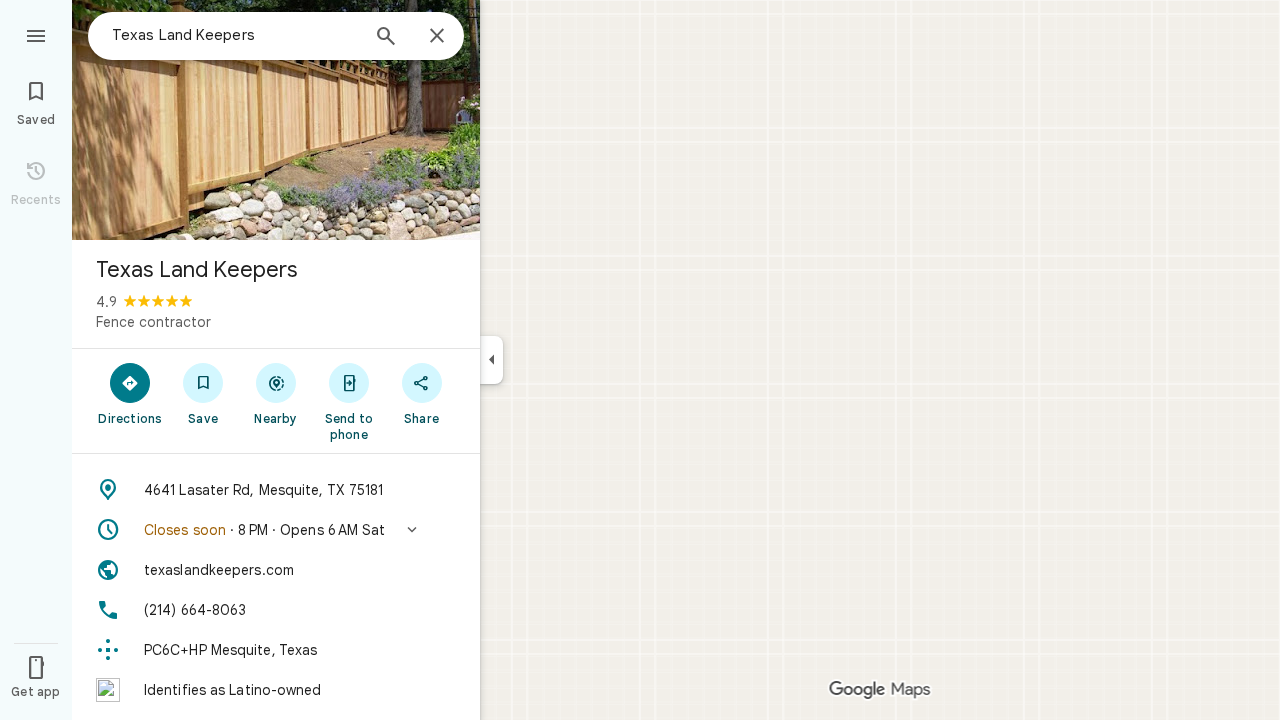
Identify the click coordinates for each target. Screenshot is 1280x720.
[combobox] (235, 35)
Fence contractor (153, 322)
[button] (276, 530)
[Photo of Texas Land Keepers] (276, 120)
